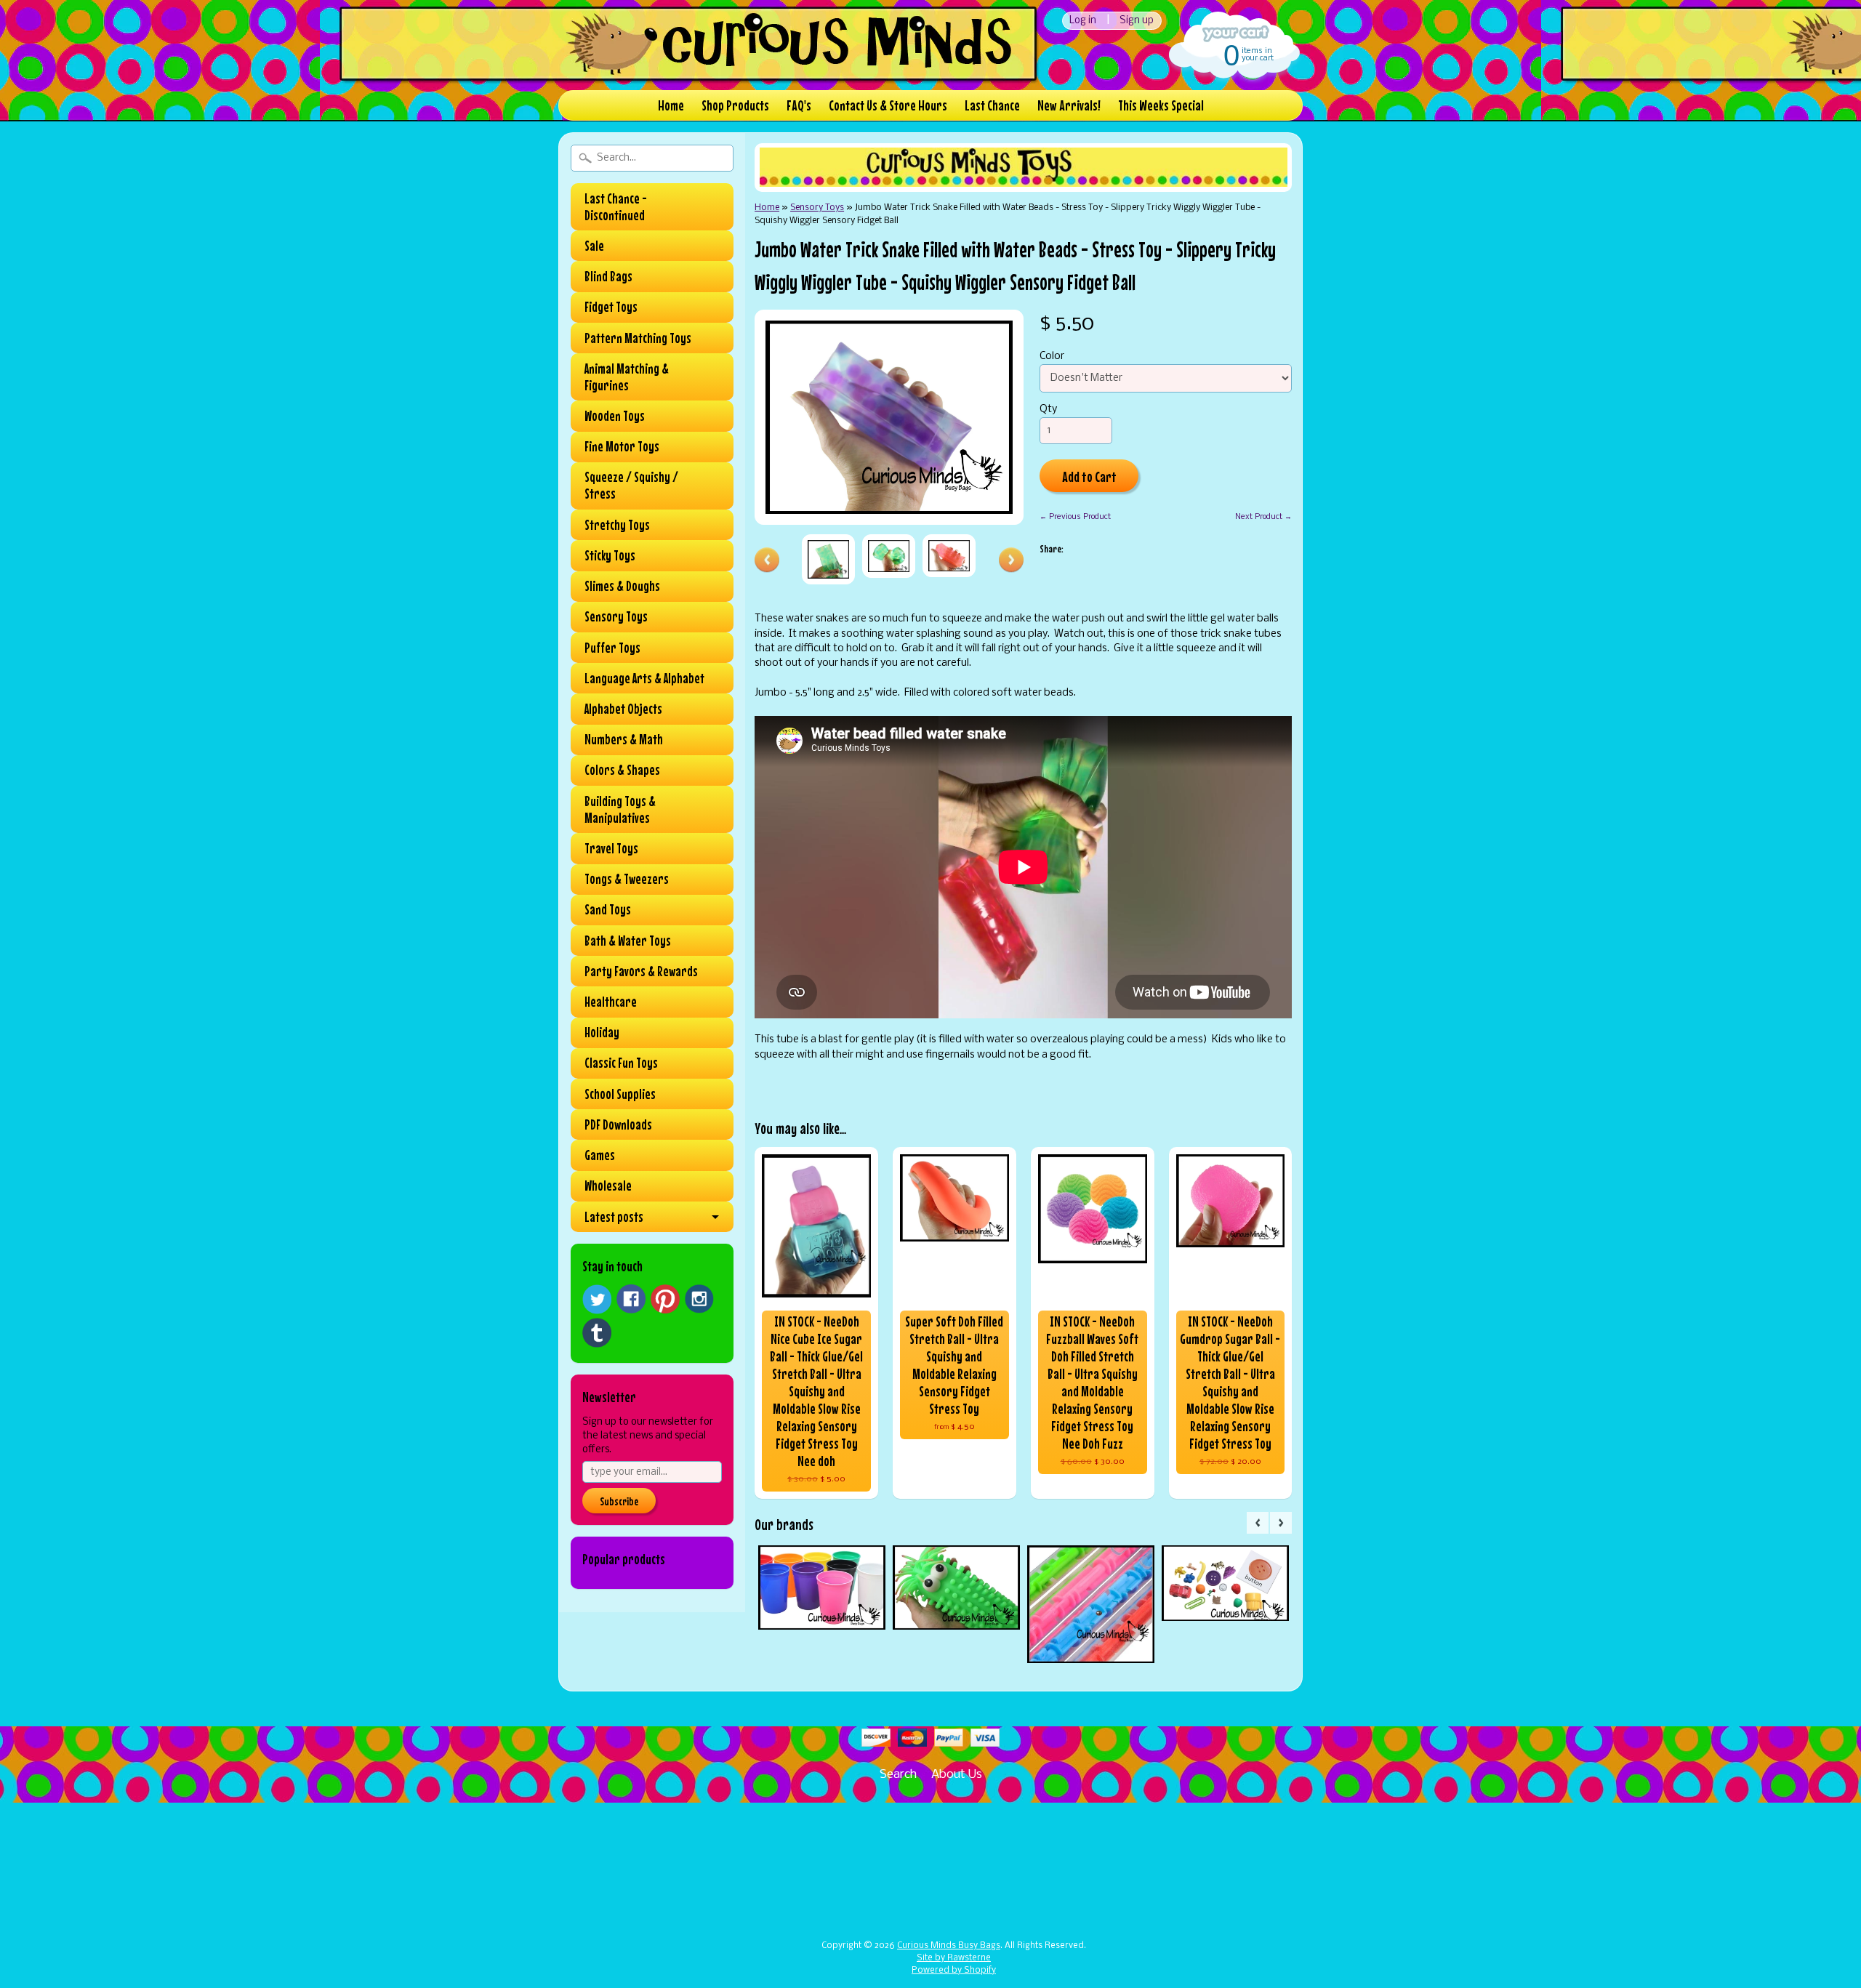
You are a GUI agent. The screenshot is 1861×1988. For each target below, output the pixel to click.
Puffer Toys (612, 648)
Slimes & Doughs (622, 586)
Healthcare (611, 1002)
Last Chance (992, 105)
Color (1052, 357)
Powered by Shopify (954, 1971)
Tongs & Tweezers (627, 879)
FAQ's (799, 105)
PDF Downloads (618, 1124)
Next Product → (1263, 517)
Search (898, 1775)
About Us (957, 1775)
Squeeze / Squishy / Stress (631, 485)
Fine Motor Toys (622, 446)
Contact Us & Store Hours (888, 105)
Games (600, 1155)
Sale (594, 246)
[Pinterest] (665, 1299)
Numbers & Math (624, 739)
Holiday (602, 1032)
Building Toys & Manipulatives (620, 809)
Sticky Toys (610, 555)
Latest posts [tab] (614, 1217)
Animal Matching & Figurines (627, 377)
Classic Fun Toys (621, 1063)
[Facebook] (631, 1299)
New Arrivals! (1069, 105)
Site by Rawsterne (954, 1958)
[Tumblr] (597, 1333)
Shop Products (735, 105)
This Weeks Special (1161, 105)
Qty (1048, 410)
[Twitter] (597, 1299)
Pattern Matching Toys (638, 338)
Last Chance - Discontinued (616, 207)
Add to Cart (1089, 476)
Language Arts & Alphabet (644, 678)
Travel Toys (611, 848)
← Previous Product (1075, 517)
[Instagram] (699, 1299)
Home (671, 105)
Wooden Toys (615, 416)
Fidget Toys (611, 307)
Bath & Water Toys (628, 941)
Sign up (1137, 21)
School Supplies (620, 1094)
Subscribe (619, 1501)
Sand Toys (608, 909)
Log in (1083, 21)
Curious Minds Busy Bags (949, 1946)
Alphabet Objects (623, 709)
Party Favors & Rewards (641, 971)
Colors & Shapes (622, 770)
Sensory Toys (616, 616)
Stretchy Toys (617, 525)
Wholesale (608, 1186)
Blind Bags (608, 276)
